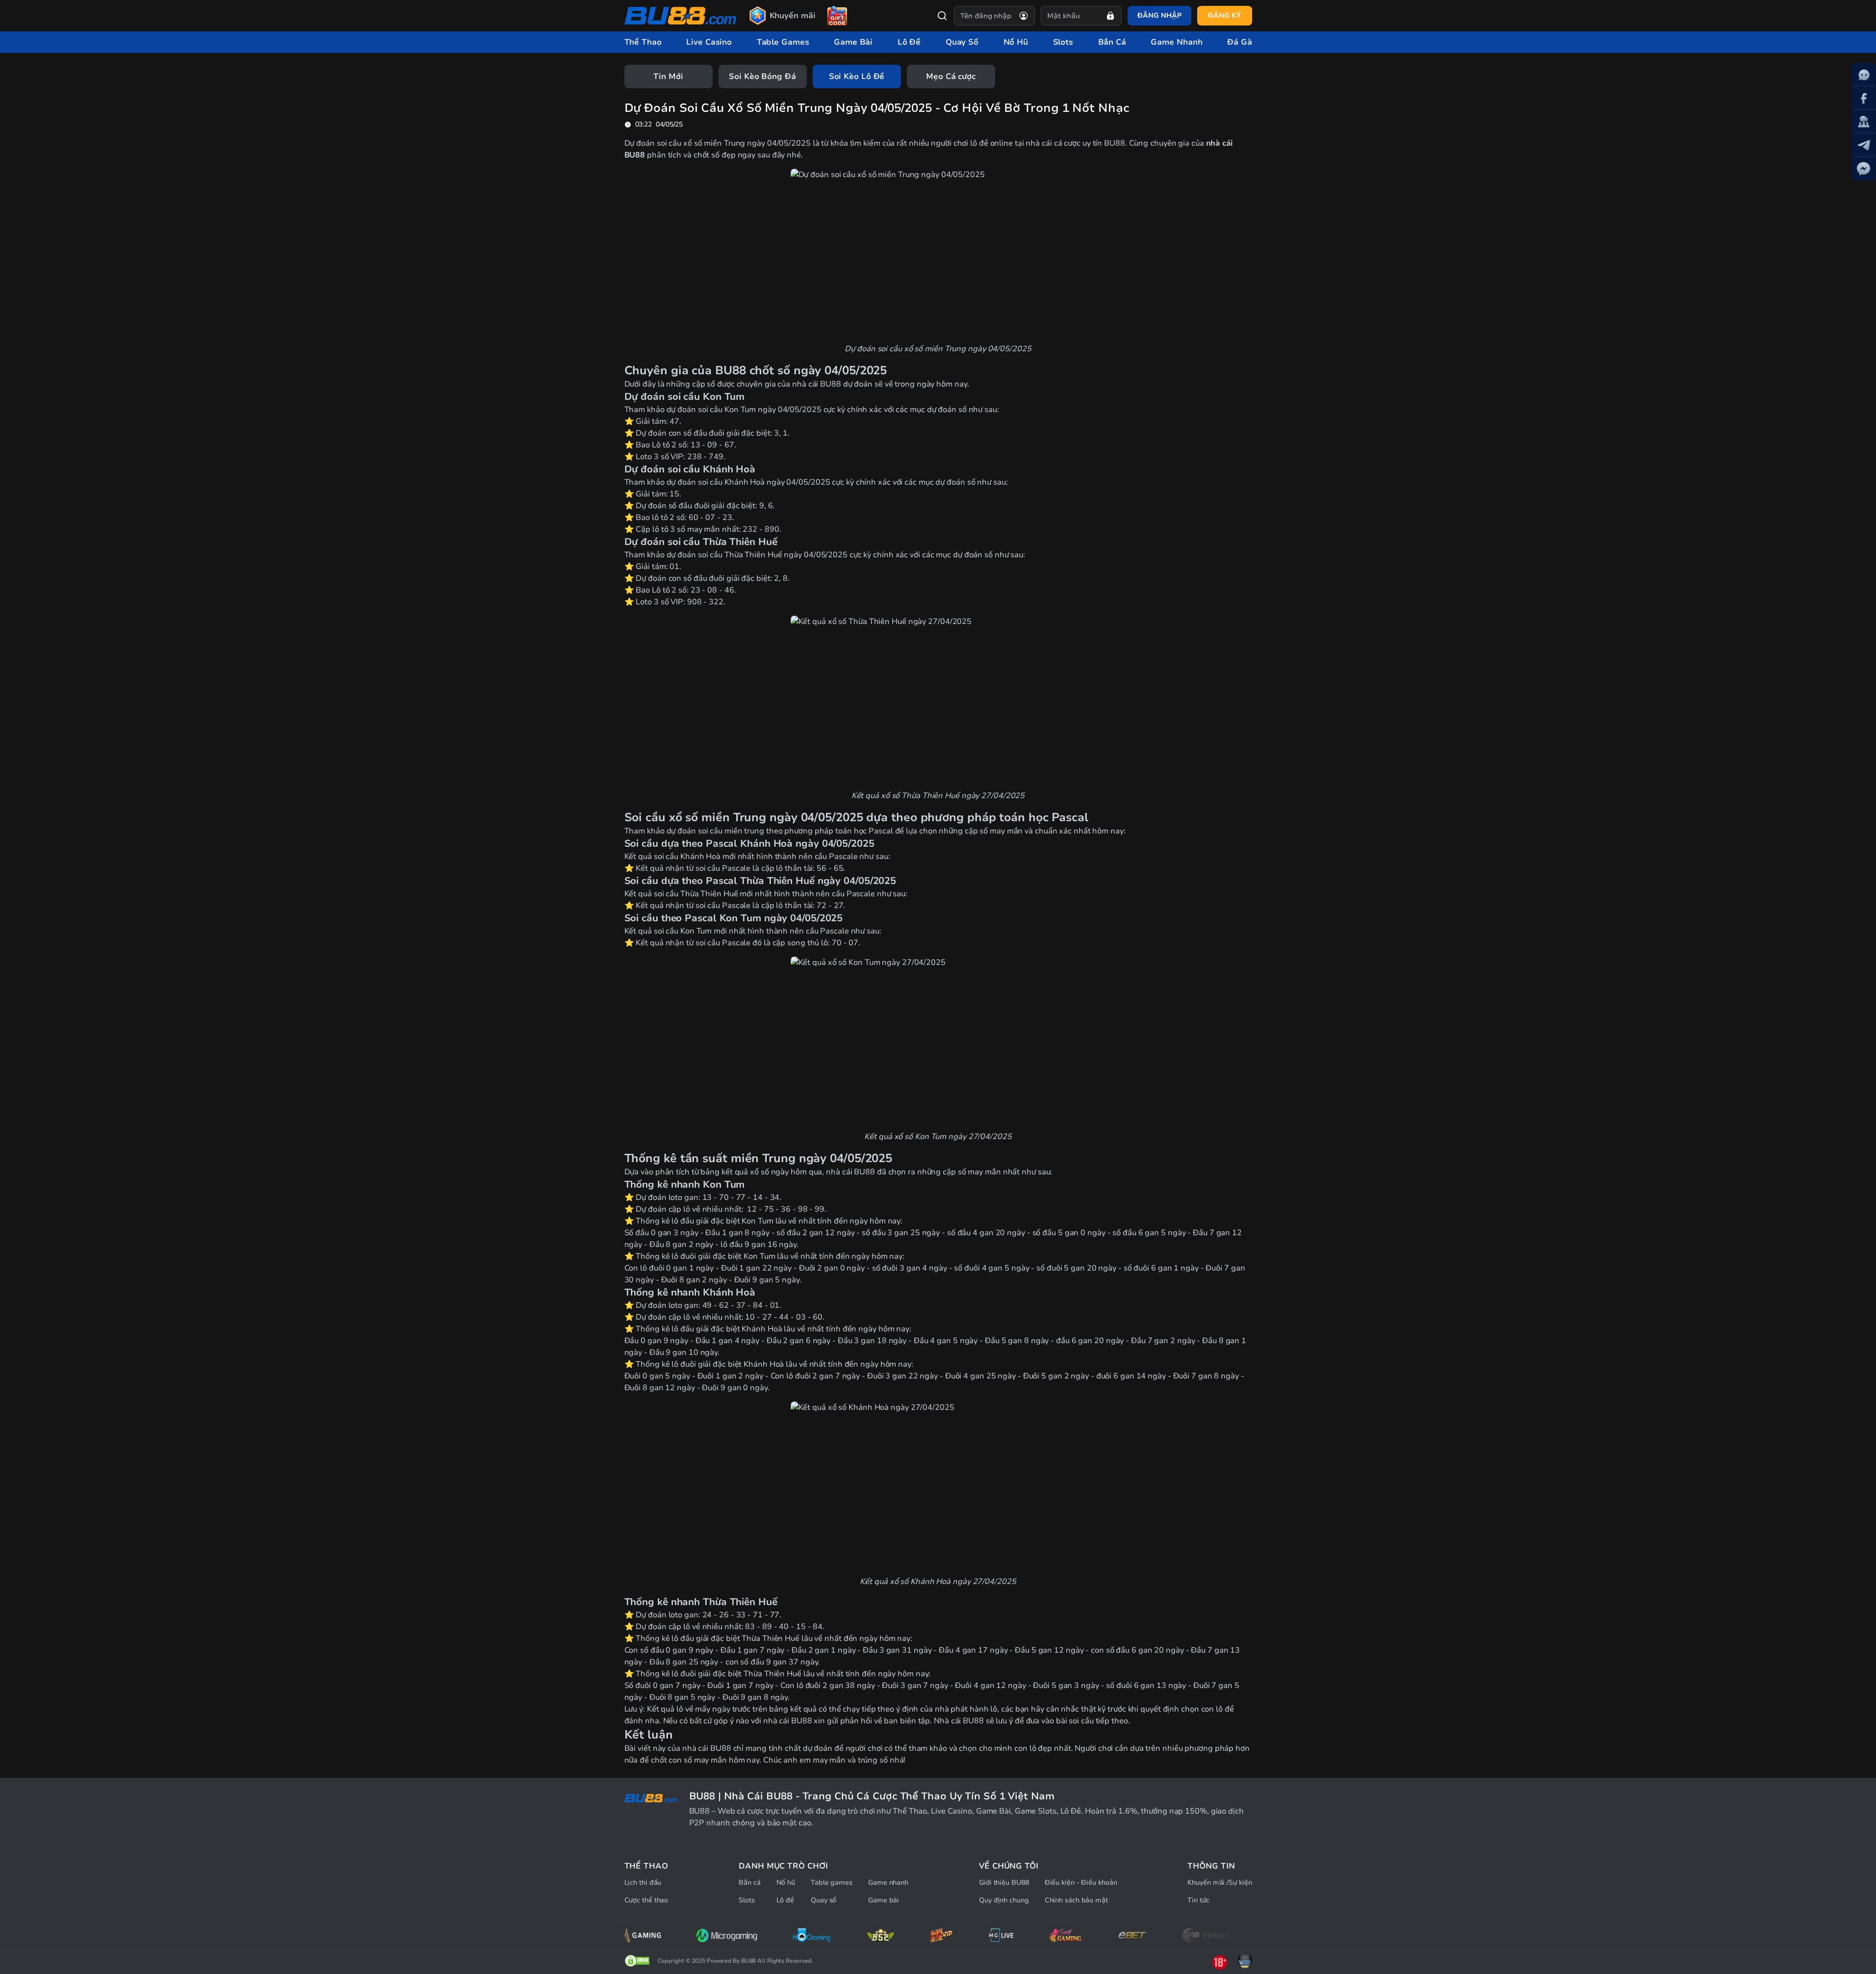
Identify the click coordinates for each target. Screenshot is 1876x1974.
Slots (747, 1900)
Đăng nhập (1159, 15)
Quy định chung (1004, 1900)
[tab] (668, 77)
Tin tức (1198, 1900)
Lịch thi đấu (643, 1883)
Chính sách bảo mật (1076, 1900)
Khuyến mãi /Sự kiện (1220, 1883)
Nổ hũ (786, 1883)
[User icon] (1024, 16)
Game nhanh (888, 1883)
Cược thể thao (646, 1900)
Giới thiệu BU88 (1004, 1883)
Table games (832, 1883)
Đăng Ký (1224, 15)
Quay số (823, 1900)
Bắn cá (749, 1883)
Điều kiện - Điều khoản (1081, 1883)
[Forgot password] (1110, 16)
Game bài (884, 1900)
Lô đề (785, 1900)
